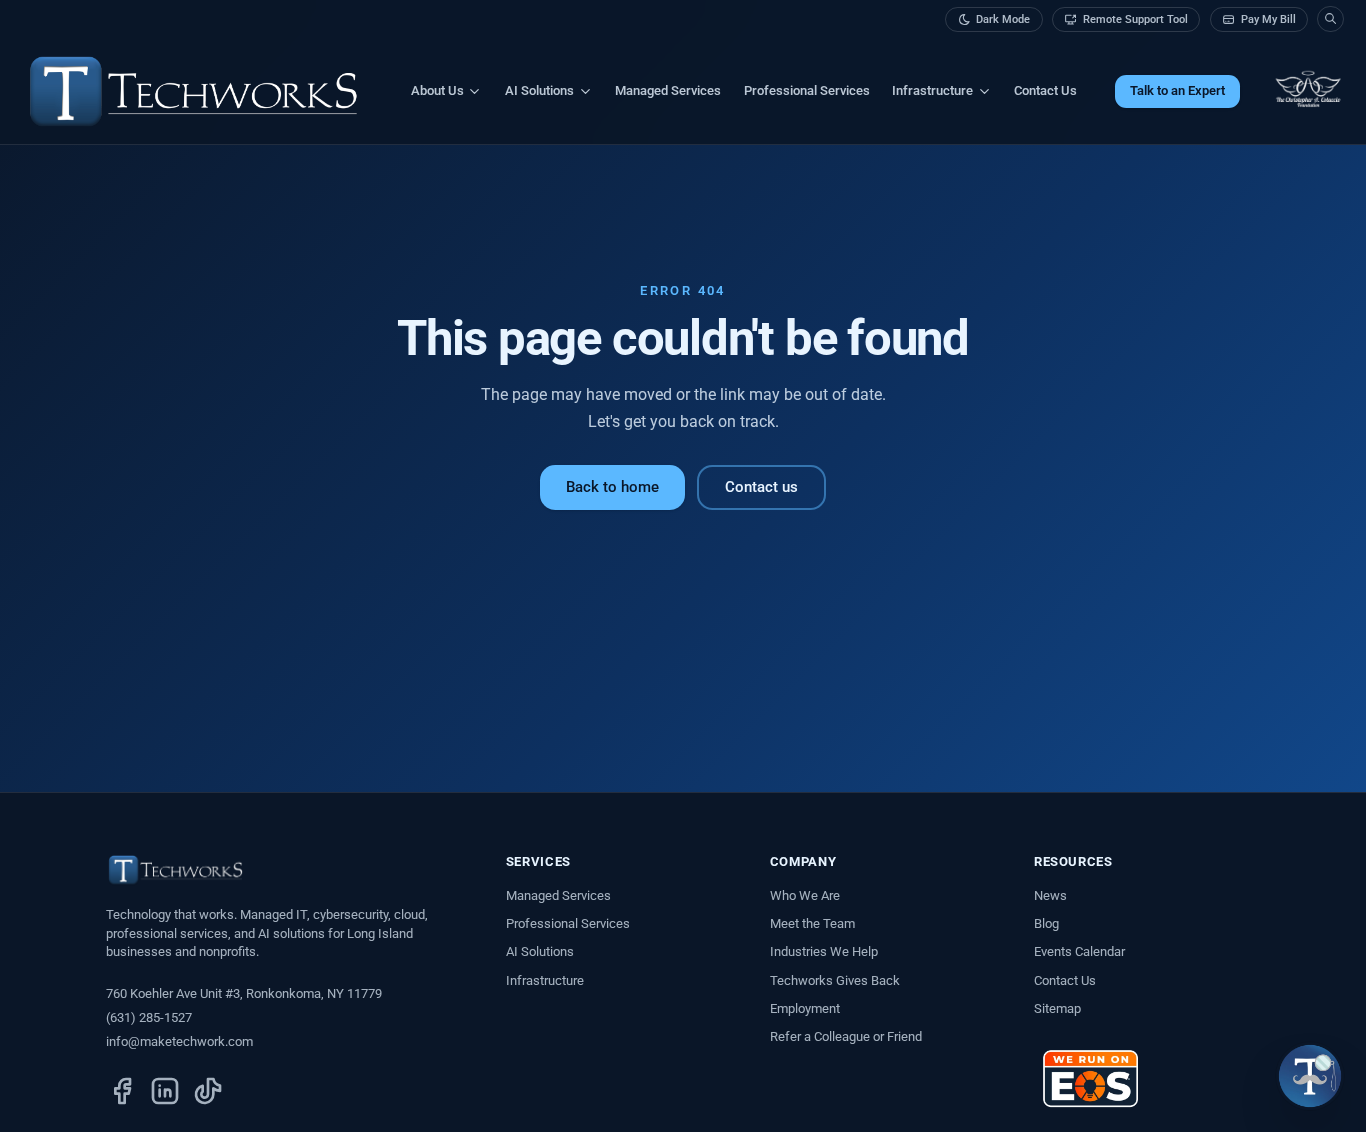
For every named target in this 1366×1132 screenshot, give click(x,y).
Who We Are (805, 895)
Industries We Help (824, 951)
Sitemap (1057, 1008)
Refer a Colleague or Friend (846, 1036)
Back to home (612, 487)
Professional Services (807, 90)
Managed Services (668, 90)
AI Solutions (540, 951)
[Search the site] (1330, 19)
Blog (1046, 923)
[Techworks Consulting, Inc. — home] (193, 91)
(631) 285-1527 (149, 1017)
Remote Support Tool (1135, 19)
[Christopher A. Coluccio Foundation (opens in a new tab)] (1308, 91)
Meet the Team (812, 923)
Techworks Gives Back (835, 980)
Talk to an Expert (1177, 90)
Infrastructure (545, 980)
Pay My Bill (1268, 19)
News (1050, 895)
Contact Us (1045, 90)
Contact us (761, 487)
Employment (805, 1008)
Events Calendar (1079, 951)
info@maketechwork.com (179, 1041)
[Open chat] (1310, 1076)
